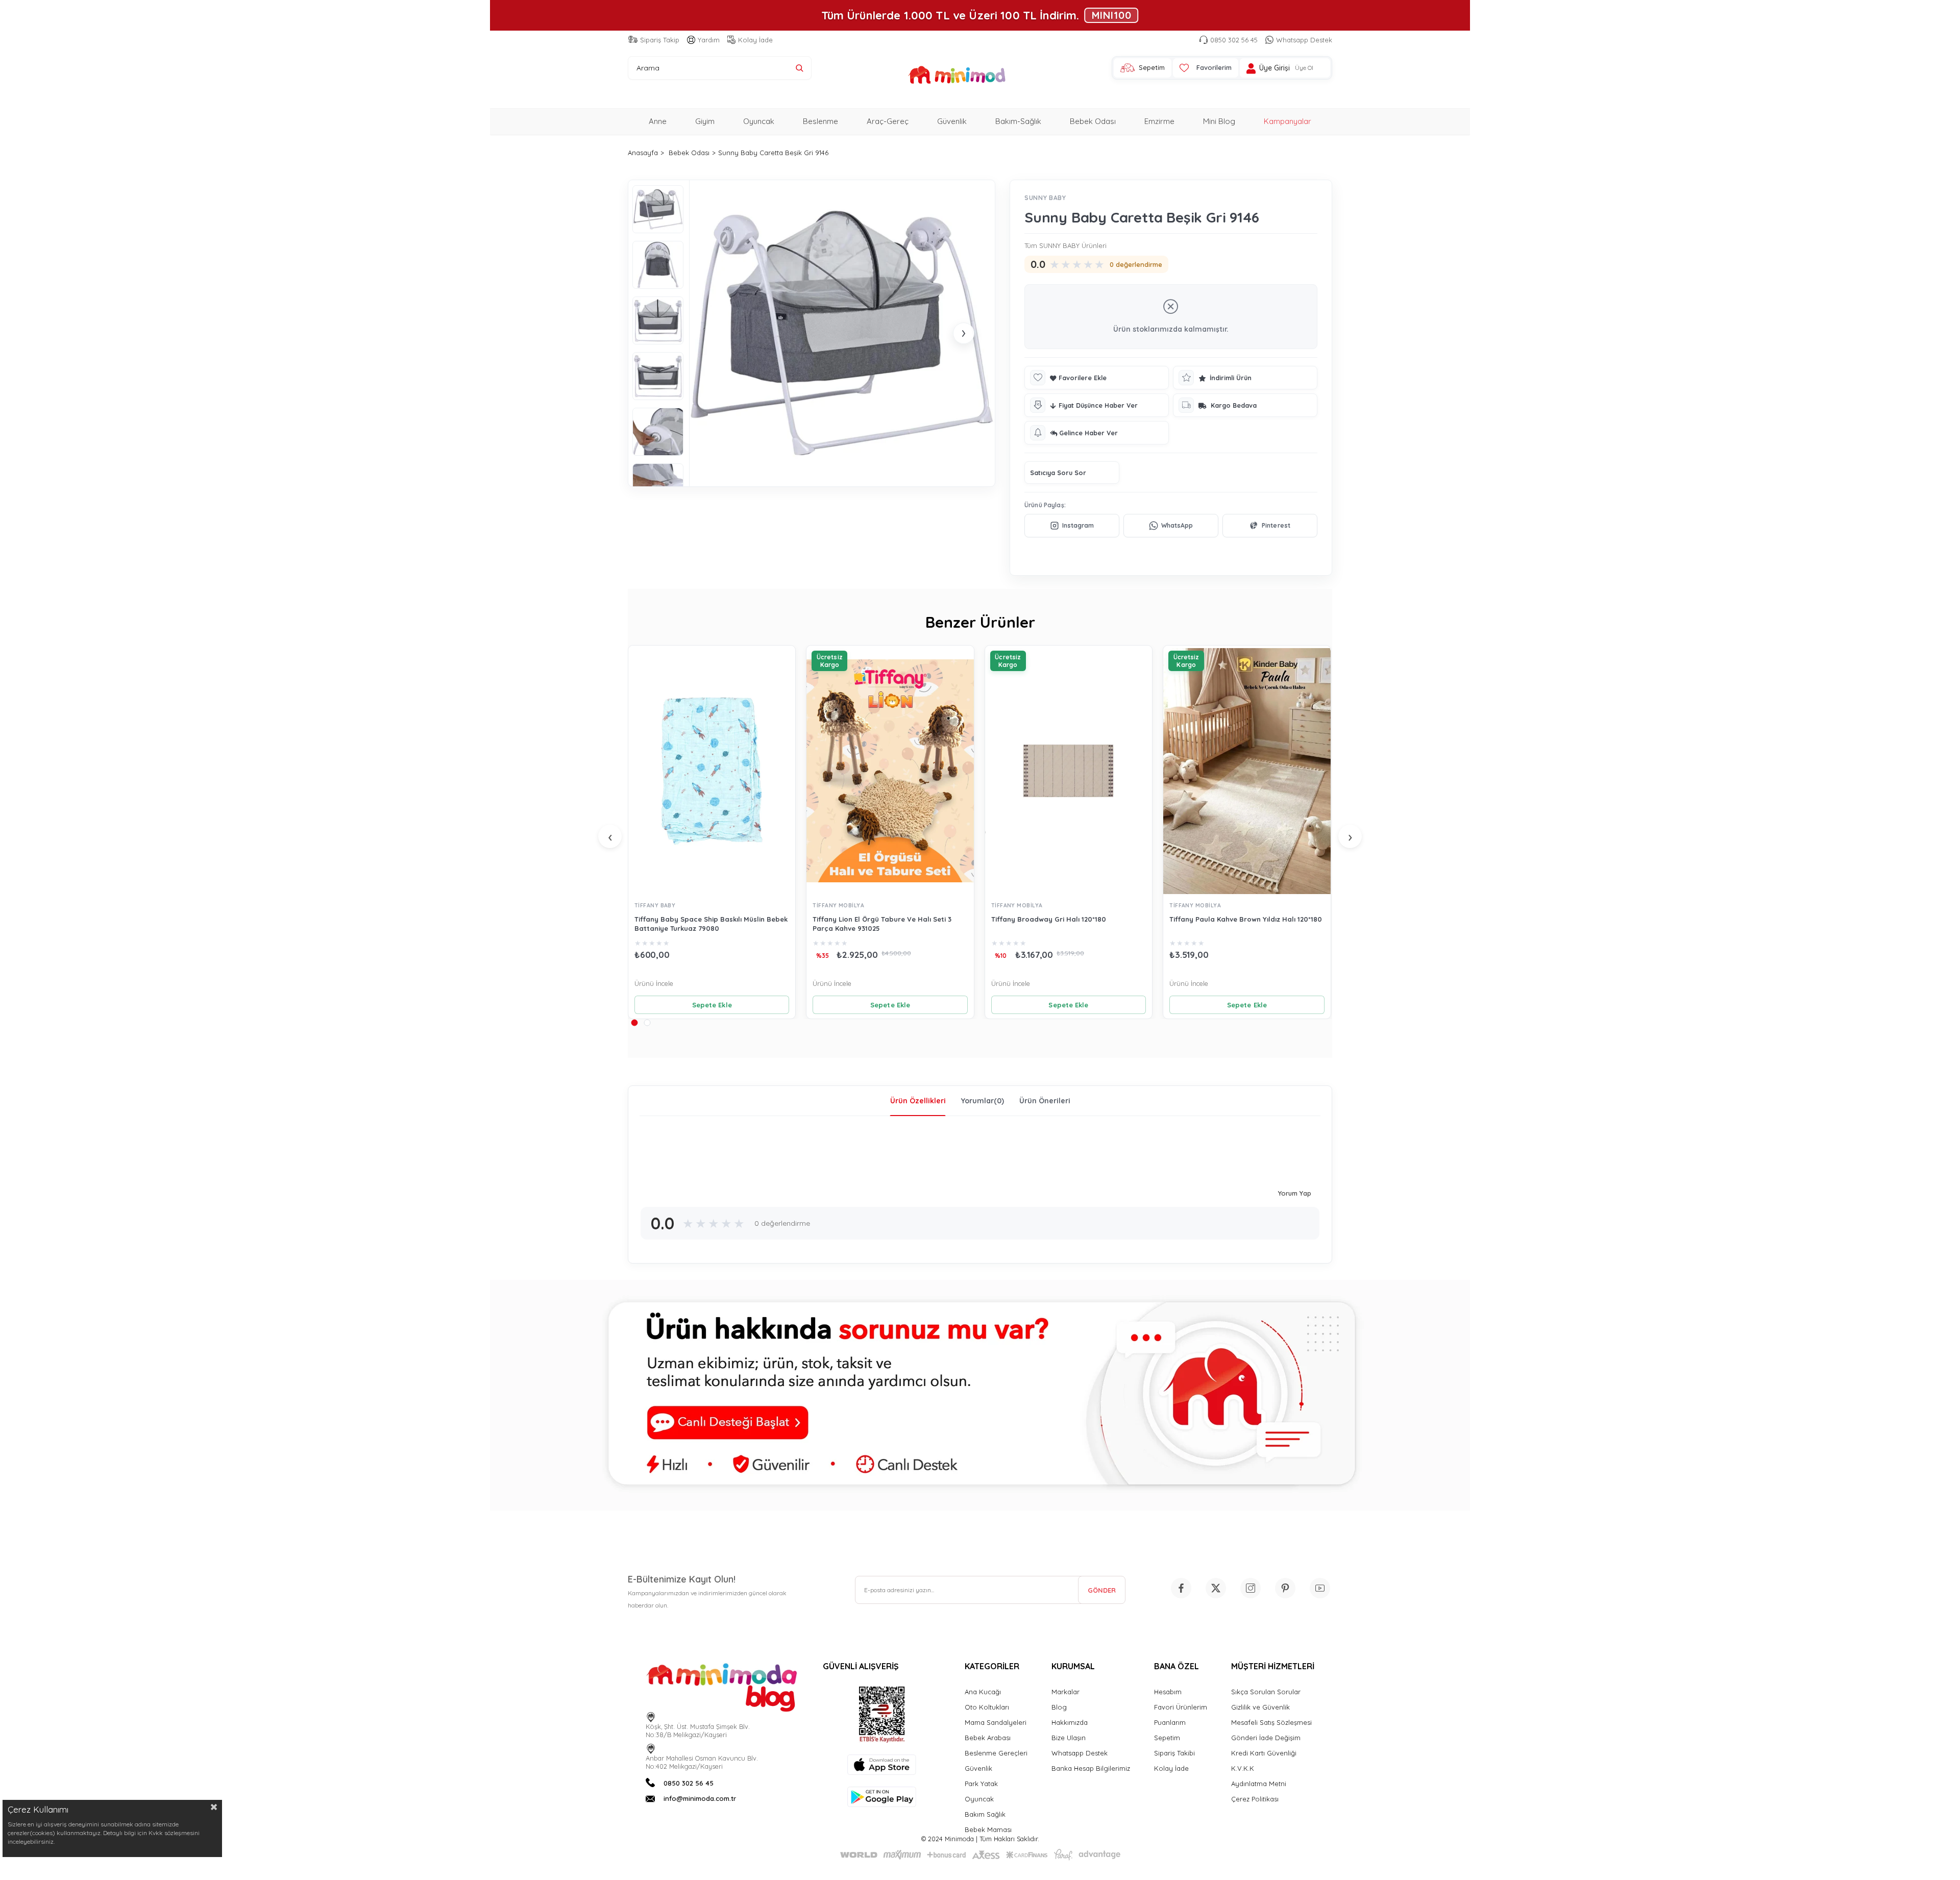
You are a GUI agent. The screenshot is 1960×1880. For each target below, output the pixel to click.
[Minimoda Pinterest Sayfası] (1285, 1588)
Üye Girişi (1275, 68)
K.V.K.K (1243, 1768)
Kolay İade (755, 40)
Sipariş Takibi (1174, 1753)
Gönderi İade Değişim (1266, 1738)
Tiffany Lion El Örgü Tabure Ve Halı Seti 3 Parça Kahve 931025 (882, 924)
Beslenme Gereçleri (996, 1753)
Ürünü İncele (654, 983)
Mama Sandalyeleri (996, 1722)
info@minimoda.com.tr (700, 1798)
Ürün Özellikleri (918, 1101)
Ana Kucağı (983, 1692)
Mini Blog (1219, 121)
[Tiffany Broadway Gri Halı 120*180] (1069, 771)
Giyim (705, 121)
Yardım (709, 40)
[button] (634, 1022)
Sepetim (1167, 1738)
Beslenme (820, 121)
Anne (658, 121)
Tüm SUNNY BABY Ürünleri (1065, 245)
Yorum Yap (1295, 1193)
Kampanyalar (1288, 121)
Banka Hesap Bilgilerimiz (1091, 1768)
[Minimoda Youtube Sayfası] (1320, 1588)
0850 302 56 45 (1234, 40)
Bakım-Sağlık (1018, 121)
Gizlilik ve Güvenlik (1260, 1707)
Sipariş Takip (660, 40)
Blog (1059, 1707)
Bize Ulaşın (1069, 1738)
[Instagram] (1072, 526)
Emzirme (1159, 121)
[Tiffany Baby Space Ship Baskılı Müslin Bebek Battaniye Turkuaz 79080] (712, 771)
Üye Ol (1304, 68)
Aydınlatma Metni (1259, 1784)
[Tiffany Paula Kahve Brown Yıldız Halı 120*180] (1247, 771)
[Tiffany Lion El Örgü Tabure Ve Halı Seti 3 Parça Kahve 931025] (890, 771)
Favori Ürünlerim (1181, 1707)
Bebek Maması (988, 1829)
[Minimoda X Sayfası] (1216, 1588)
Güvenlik (952, 121)
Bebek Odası (1093, 121)
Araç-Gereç (888, 121)
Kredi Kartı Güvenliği (1264, 1753)
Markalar (1065, 1692)
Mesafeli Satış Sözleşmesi (1271, 1722)
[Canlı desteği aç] (980, 1395)
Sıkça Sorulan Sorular (1266, 1692)
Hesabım (1168, 1692)
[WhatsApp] (1171, 526)
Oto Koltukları (987, 1707)
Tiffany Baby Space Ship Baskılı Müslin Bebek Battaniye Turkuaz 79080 (711, 924)
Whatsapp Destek (1304, 40)
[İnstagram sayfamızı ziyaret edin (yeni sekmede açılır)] (1251, 1588)
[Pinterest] (1270, 526)
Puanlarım (1170, 1722)
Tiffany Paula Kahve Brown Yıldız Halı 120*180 (1246, 919)
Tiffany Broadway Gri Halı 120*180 (1049, 919)
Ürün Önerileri (1045, 1101)
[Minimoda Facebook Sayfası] (1181, 1588)
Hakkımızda (1070, 1722)
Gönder (1102, 1590)
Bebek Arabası (988, 1738)
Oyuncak (759, 121)
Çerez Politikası (1255, 1799)
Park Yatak (981, 1784)
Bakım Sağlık (985, 1814)
